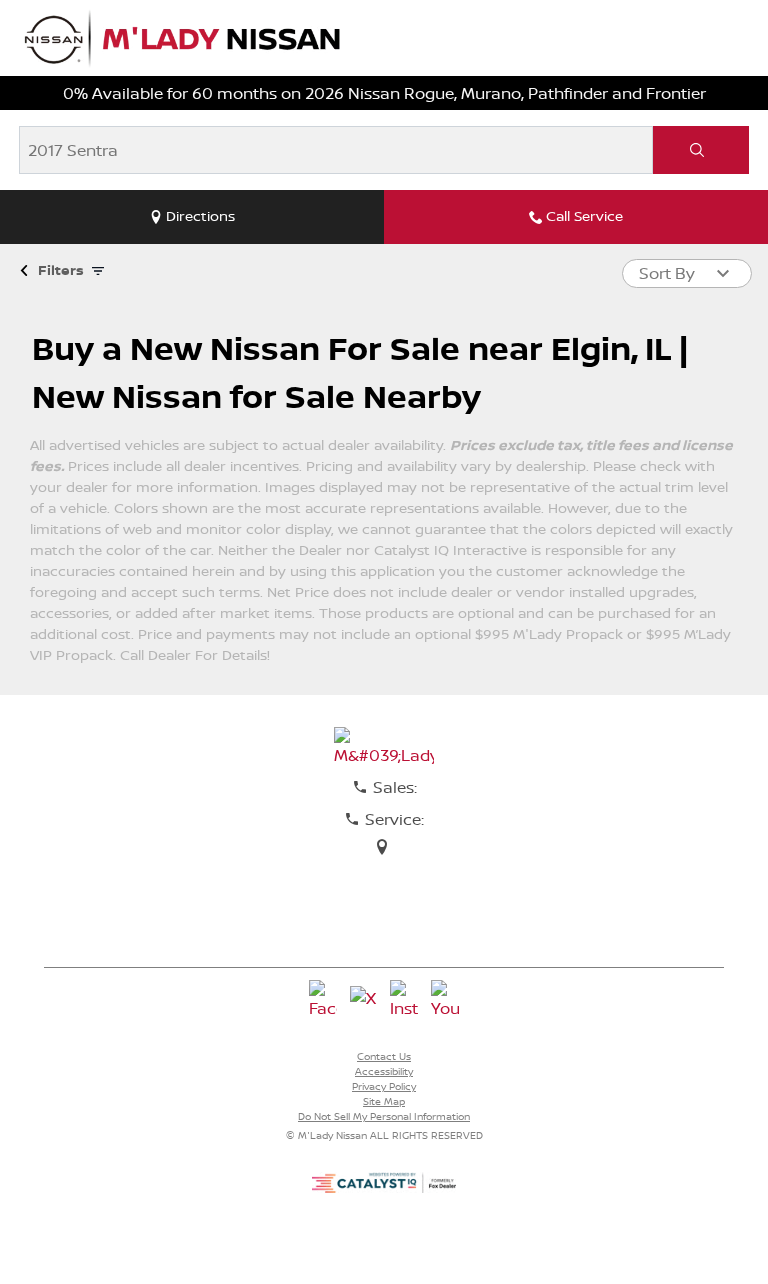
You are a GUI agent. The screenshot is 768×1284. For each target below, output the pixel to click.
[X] (364, 1000)
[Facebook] (323, 1000)
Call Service (584, 216)
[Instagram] (404, 1000)
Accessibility (384, 1071)
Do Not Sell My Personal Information (384, 1116)
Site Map (384, 1101)
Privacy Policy (384, 1086)
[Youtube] (445, 1000)
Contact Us (384, 1056)
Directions (200, 216)
